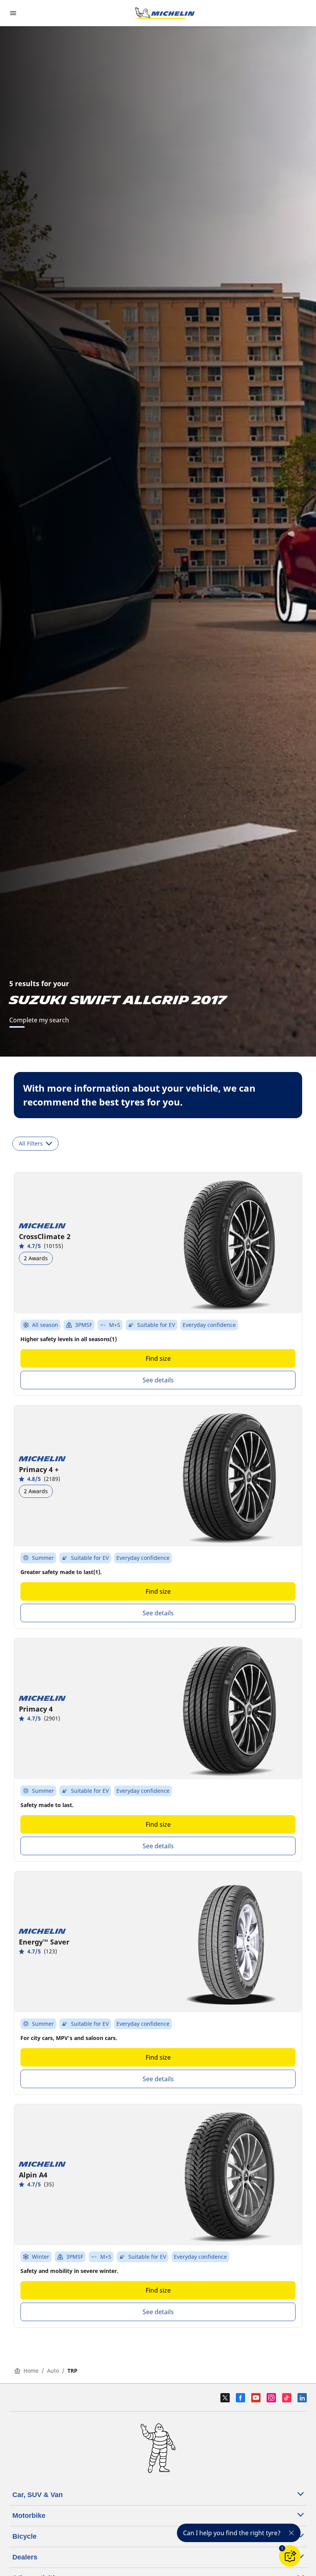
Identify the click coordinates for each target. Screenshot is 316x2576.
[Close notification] (291, 2533)
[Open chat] (290, 2556)
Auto (53, 2371)
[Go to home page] (165, 13)
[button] (282, 2548)
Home (31, 2371)
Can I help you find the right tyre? (232, 2533)
